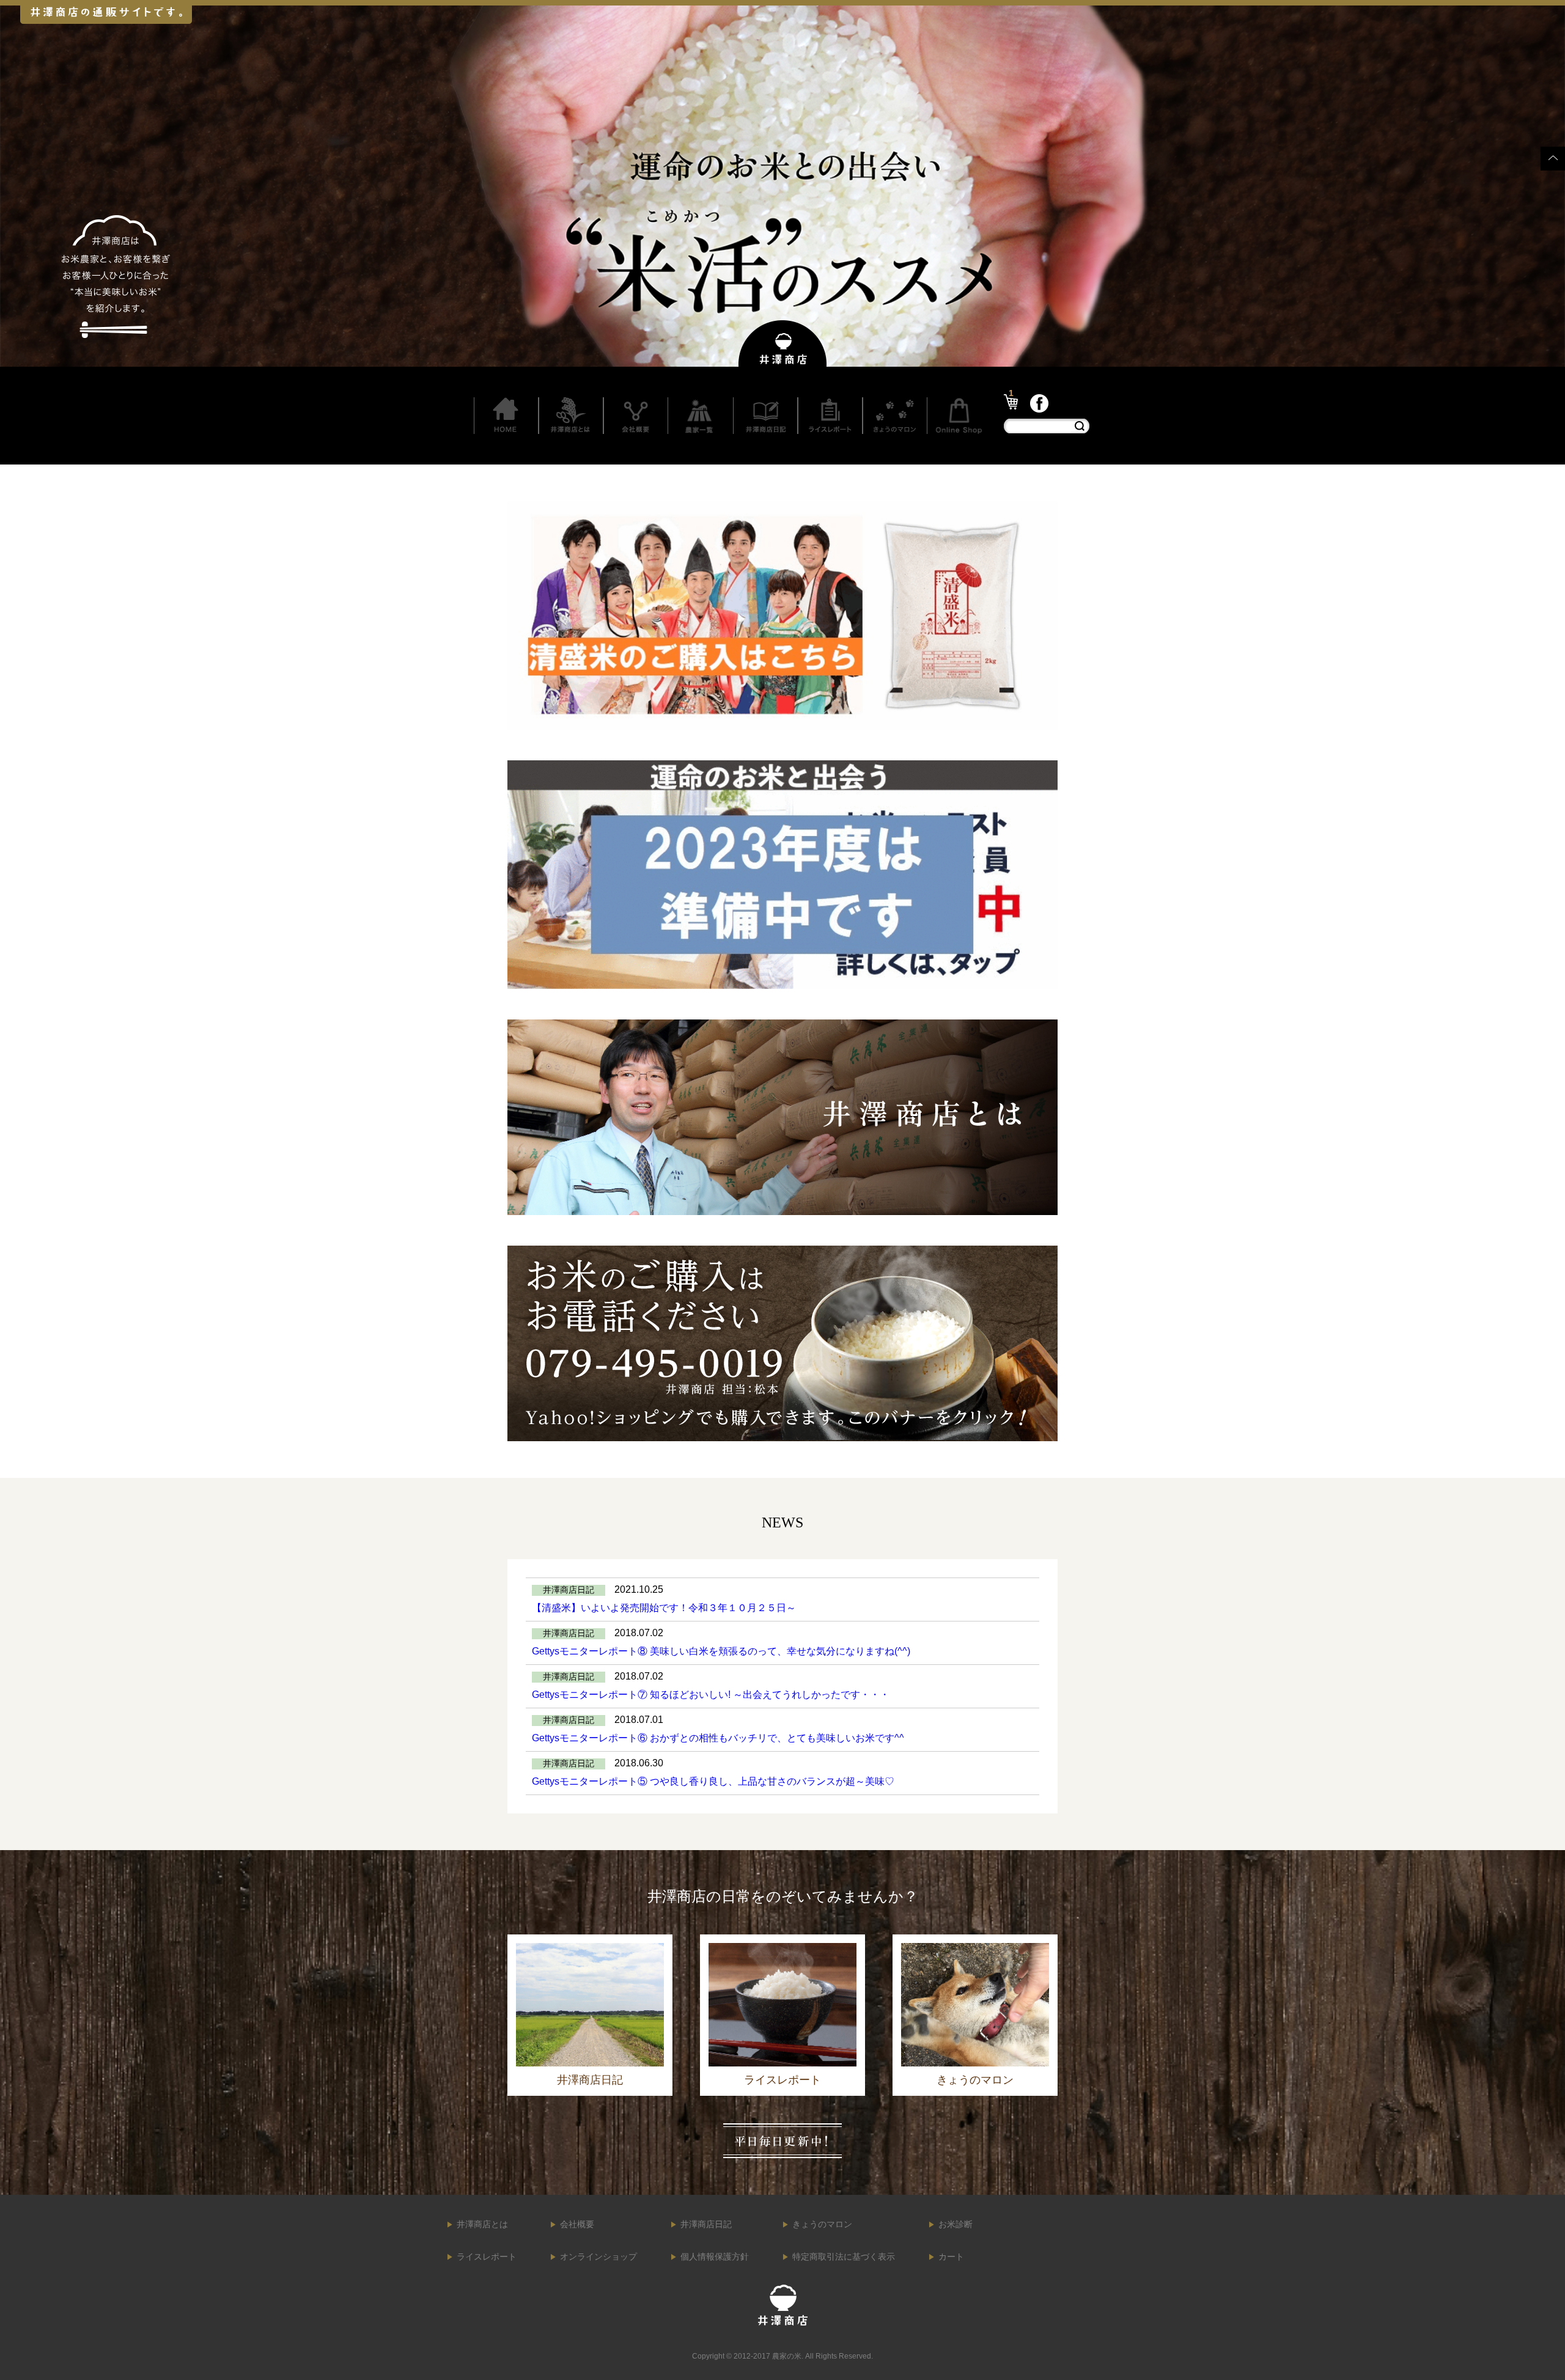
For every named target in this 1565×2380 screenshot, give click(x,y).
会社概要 (577, 2224)
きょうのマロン (822, 2224)
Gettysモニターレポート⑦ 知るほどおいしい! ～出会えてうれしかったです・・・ (711, 1695)
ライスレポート (487, 2257)
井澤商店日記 (706, 2224)
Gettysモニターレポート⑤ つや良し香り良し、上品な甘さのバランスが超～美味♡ (713, 1781)
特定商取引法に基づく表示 (844, 2257)
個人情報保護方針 (715, 2257)
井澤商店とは (482, 2224)
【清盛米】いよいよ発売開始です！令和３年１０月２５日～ (664, 1608)
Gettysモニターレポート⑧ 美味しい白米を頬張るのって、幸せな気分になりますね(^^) (721, 1651)
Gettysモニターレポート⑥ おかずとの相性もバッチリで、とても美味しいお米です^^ (718, 1738)
